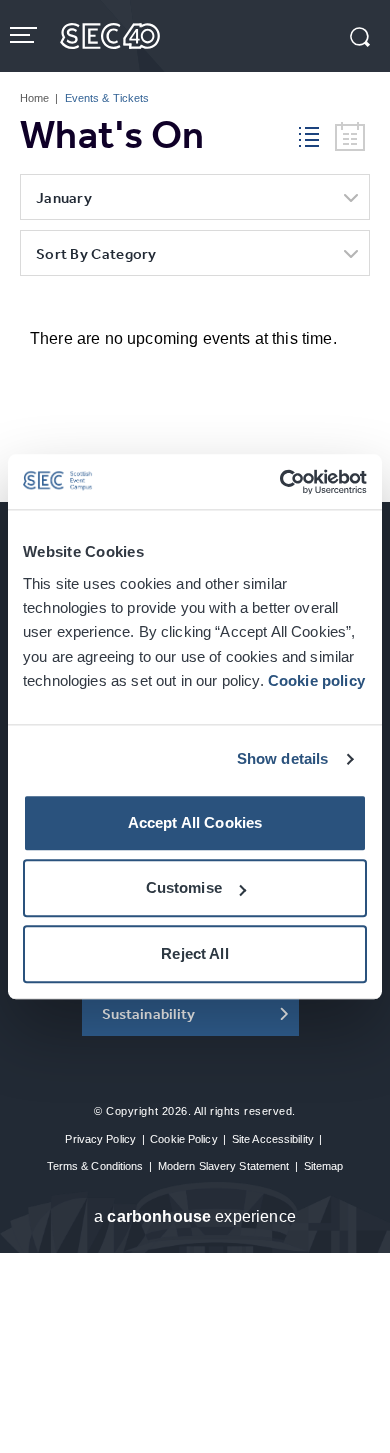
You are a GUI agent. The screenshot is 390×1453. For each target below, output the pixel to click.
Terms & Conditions (95, 1166)
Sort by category (96, 253)
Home (34, 98)
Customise (184, 888)
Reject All (195, 953)
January (64, 197)
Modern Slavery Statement (224, 1166)
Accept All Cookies (195, 822)
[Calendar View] (350, 137)
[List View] (317, 134)
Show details (283, 759)
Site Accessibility (273, 1139)
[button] (360, 39)
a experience (195, 1216)
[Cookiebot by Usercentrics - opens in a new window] (280, 482)
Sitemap (324, 1166)
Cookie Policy (183, 1139)
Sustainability (149, 1013)
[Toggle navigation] (25, 35)
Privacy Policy (100, 1139)
